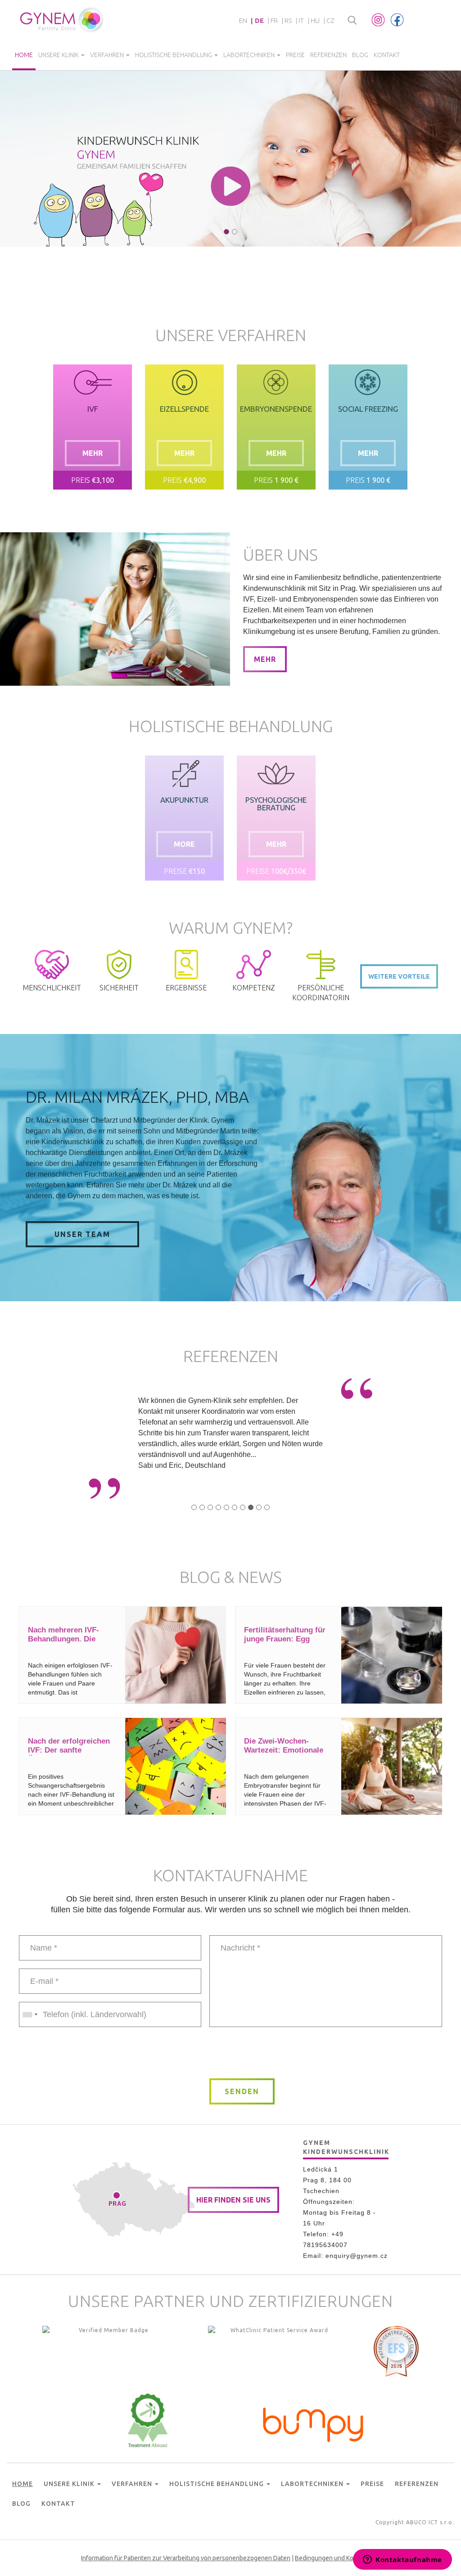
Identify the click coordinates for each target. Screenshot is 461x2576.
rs (288, 20)
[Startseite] (62, 20)
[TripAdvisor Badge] (148, 2420)
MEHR (265, 659)
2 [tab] (235, 232)
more (184, 844)
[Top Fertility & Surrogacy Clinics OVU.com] (110, 2353)
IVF (93, 409)
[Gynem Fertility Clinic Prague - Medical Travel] (276, 2353)
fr (274, 20)
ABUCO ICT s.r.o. (430, 2522)
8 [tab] (251, 1507)
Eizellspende (184, 409)
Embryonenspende (276, 409)
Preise (295, 55)
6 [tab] (235, 1507)
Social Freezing (368, 409)
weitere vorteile (399, 976)
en (243, 20)
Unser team (82, 1234)
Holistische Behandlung (174, 55)
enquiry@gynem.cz (357, 2256)
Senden (242, 2091)
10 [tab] (267, 1507)
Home (24, 55)
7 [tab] (243, 1507)
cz (330, 20)
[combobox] (30, 2014)
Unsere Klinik (59, 55)
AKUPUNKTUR (184, 800)
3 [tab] (210, 1507)
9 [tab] (259, 1507)
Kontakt (387, 55)
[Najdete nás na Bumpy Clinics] (313, 2423)
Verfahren (108, 55)
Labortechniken (250, 55)
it (301, 20)
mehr (93, 453)
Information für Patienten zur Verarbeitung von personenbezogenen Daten (186, 2558)
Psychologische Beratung (276, 804)
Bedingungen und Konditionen (337, 2558)
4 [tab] (218, 1507)
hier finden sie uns (233, 2200)
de (259, 20)
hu (315, 20)
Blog (360, 55)
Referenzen (328, 55)
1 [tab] (226, 232)
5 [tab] (226, 1507)
